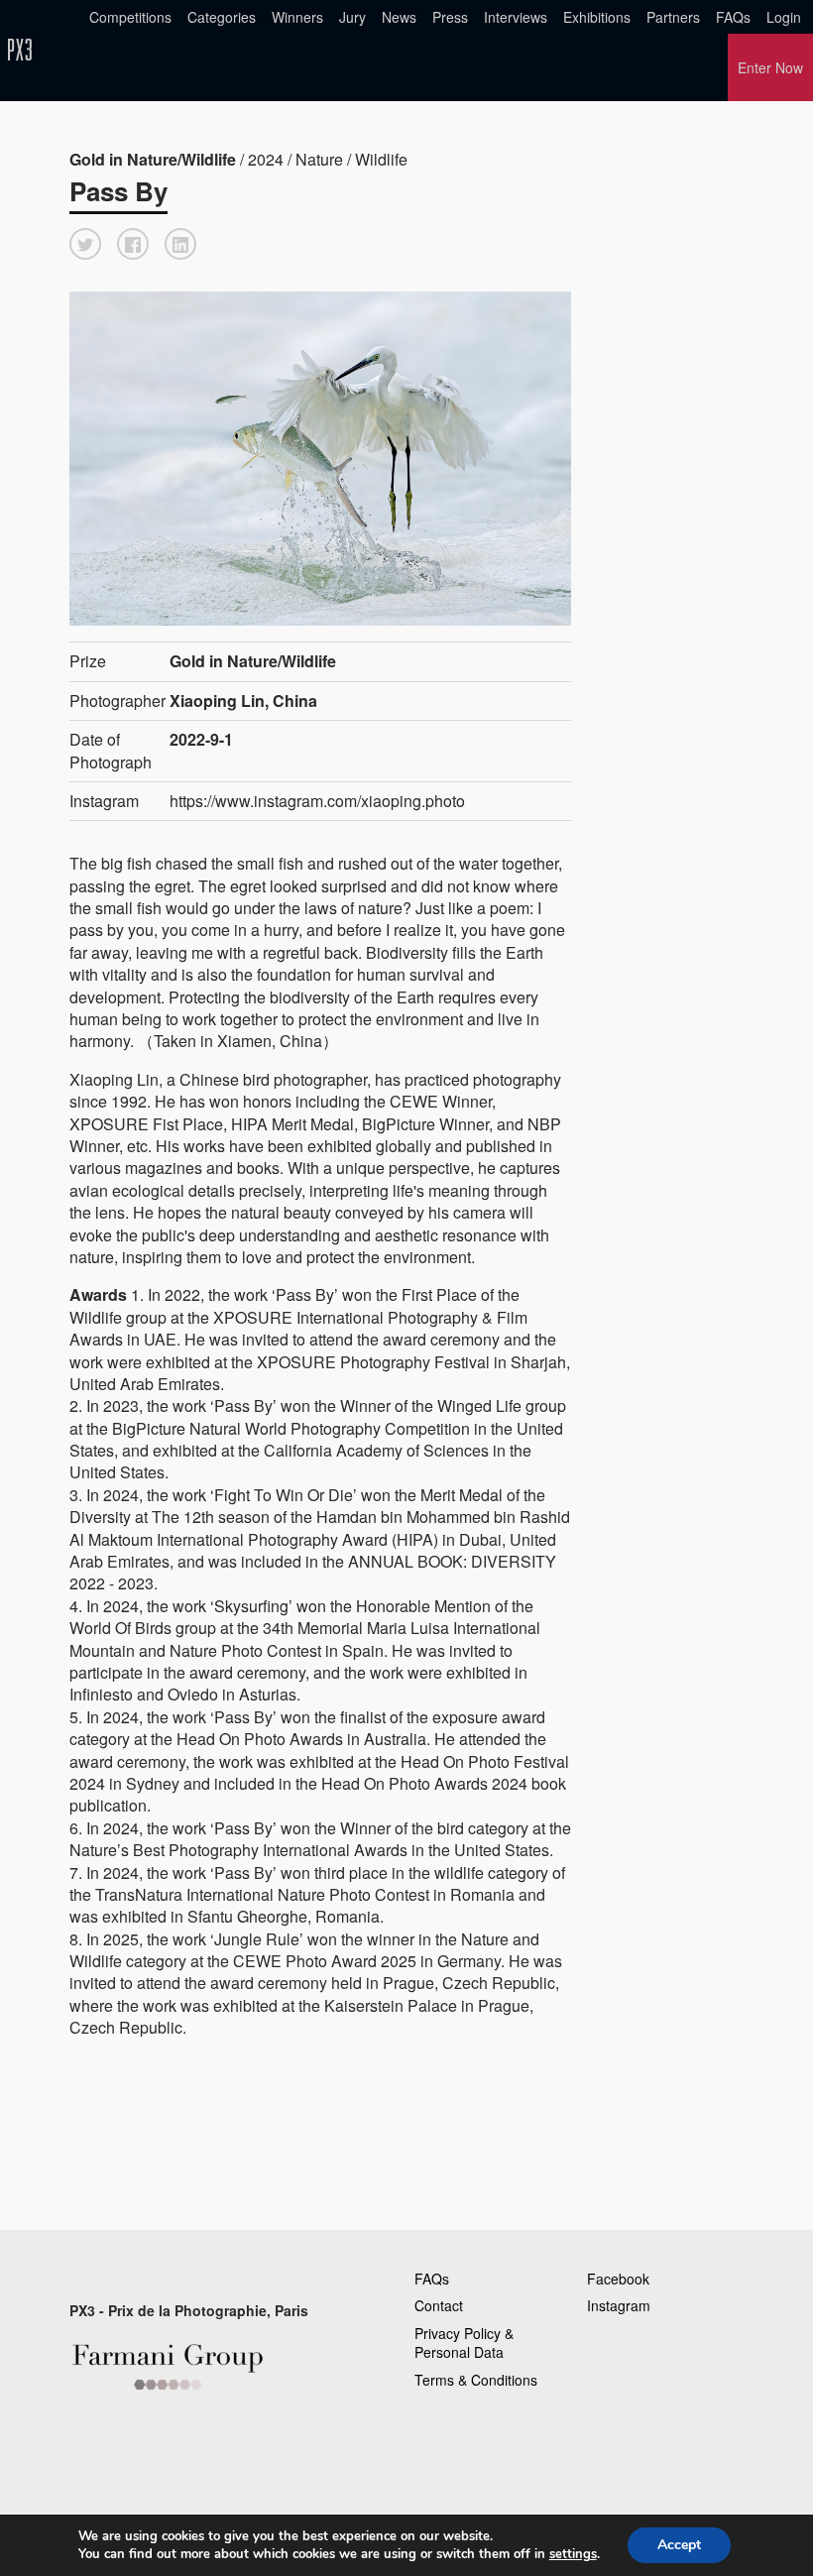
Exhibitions (597, 17)
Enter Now (770, 67)
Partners (673, 17)
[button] (85, 244)
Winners (297, 17)
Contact (439, 2305)
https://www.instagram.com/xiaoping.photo (317, 801)
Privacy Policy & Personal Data (464, 2343)
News (399, 17)
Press (450, 17)
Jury (352, 17)
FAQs (733, 17)
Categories (222, 17)
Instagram (619, 2305)
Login (784, 17)
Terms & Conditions (476, 2380)
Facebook (618, 2279)
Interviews (516, 17)
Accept (679, 2545)
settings (573, 2554)
